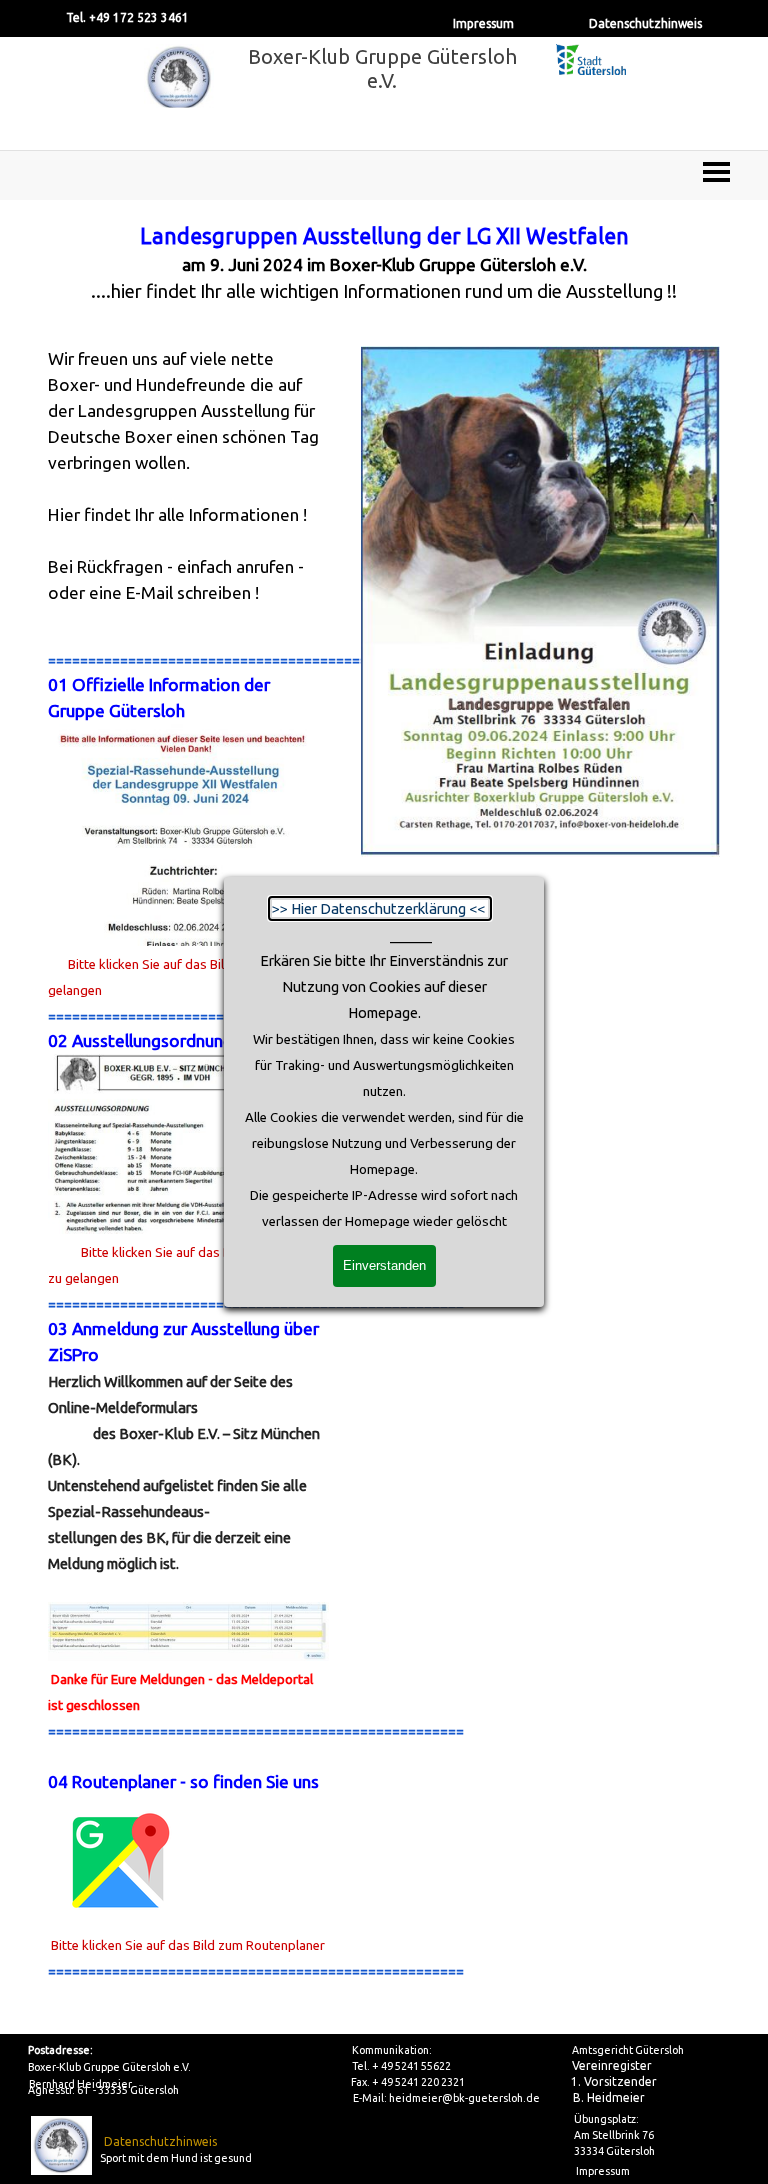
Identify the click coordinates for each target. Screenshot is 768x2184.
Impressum (483, 23)
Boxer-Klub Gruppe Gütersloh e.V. (385, 68)
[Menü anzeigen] (716, 171)
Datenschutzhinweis (645, 23)
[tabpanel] (384, 263)
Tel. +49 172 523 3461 (127, 17)
